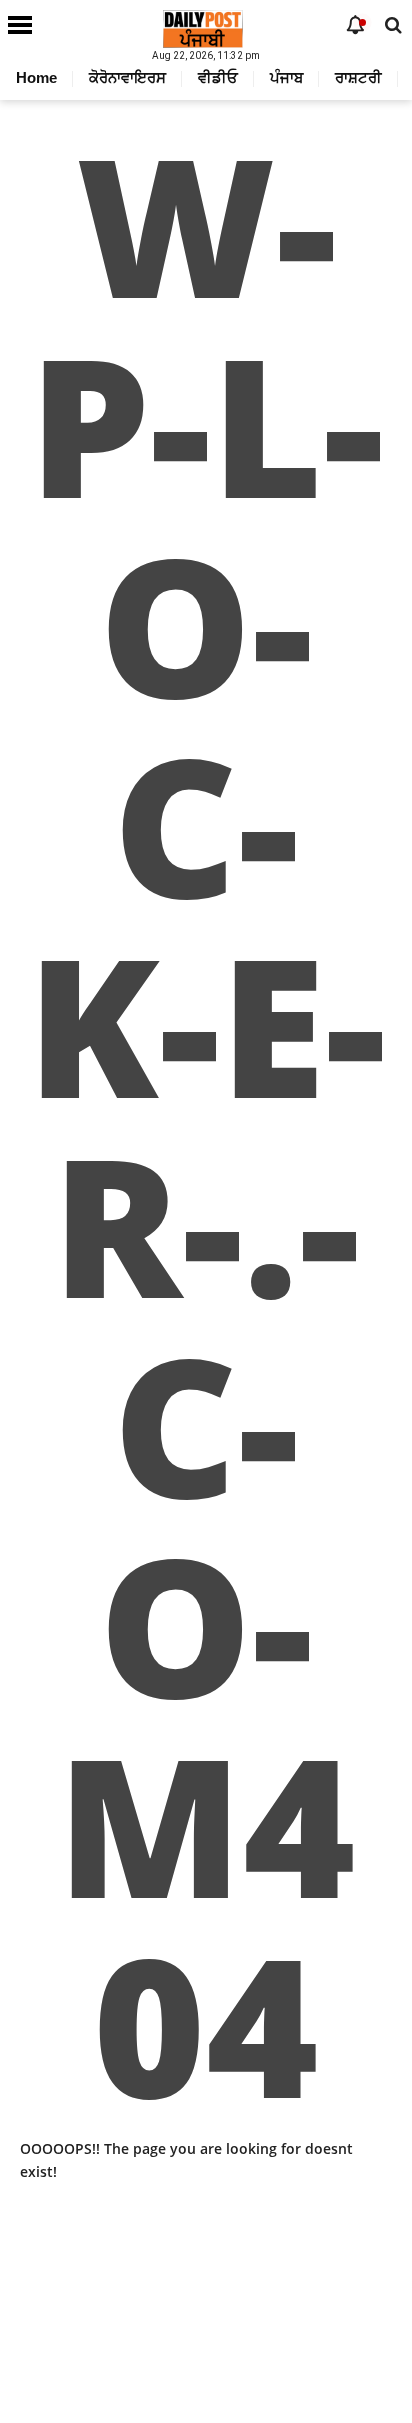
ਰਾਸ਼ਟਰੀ (358, 77)
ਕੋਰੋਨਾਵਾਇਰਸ (127, 77)
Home (36, 77)
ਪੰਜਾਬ (286, 77)
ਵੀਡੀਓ (218, 77)
